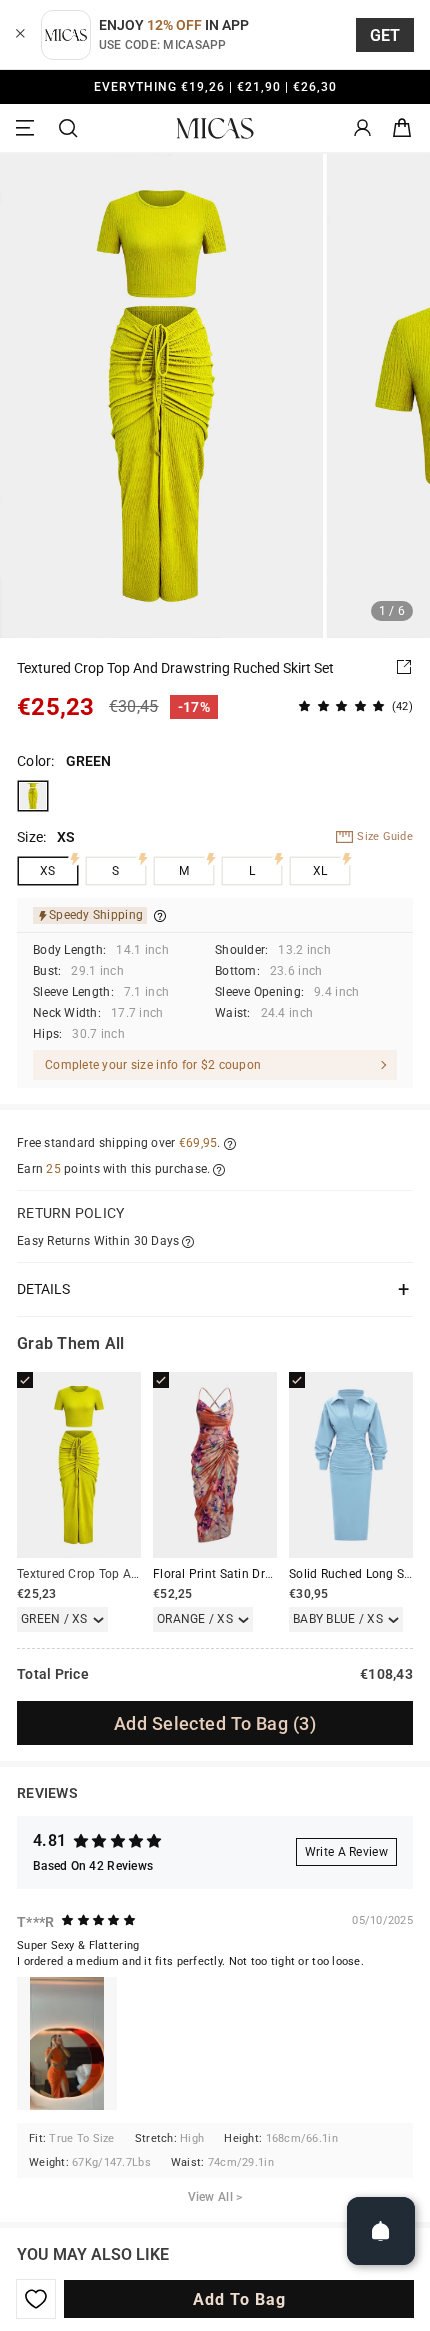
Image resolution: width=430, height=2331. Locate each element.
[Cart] (402, 128)
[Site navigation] (28, 128)
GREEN (33, 796)
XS (48, 871)
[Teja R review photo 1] (67, 2043)
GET (385, 35)
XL (320, 871)
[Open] (381, 2231)
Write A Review (346, 1852)
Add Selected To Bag (215, 1723)
